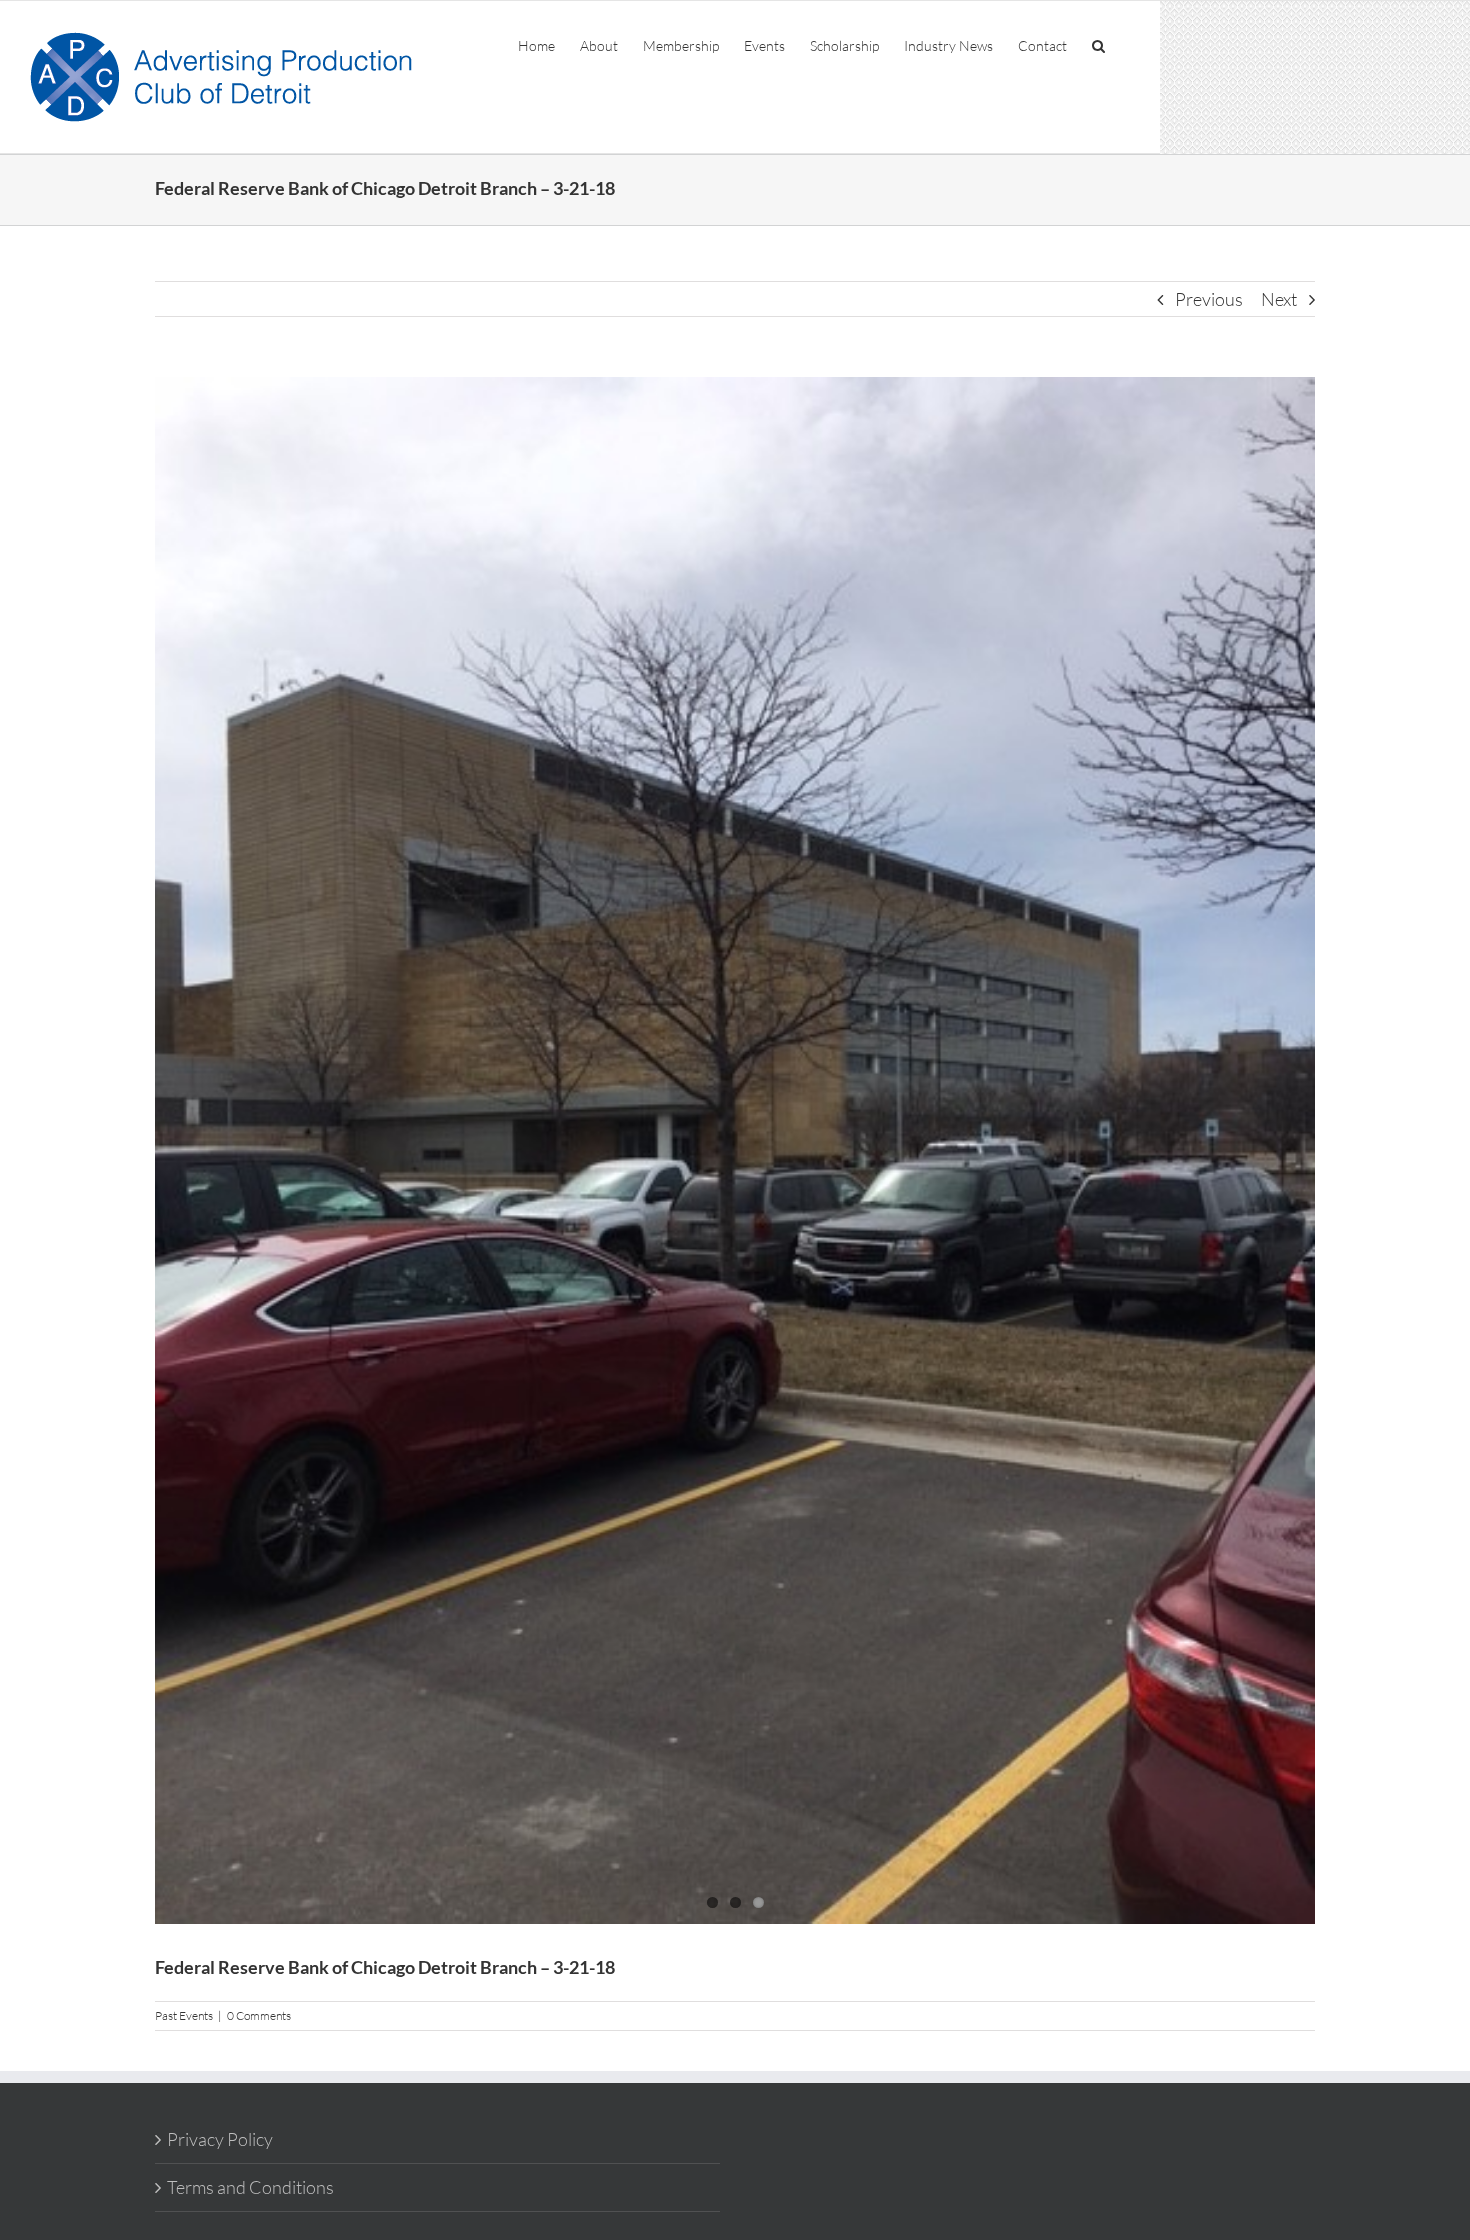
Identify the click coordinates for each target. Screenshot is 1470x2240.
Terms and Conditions (250, 2187)
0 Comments (259, 2015)
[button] (1098, 44)
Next (1279, 299)
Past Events (184, 2015)
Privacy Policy (220, 2139)
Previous (1209, 299)
